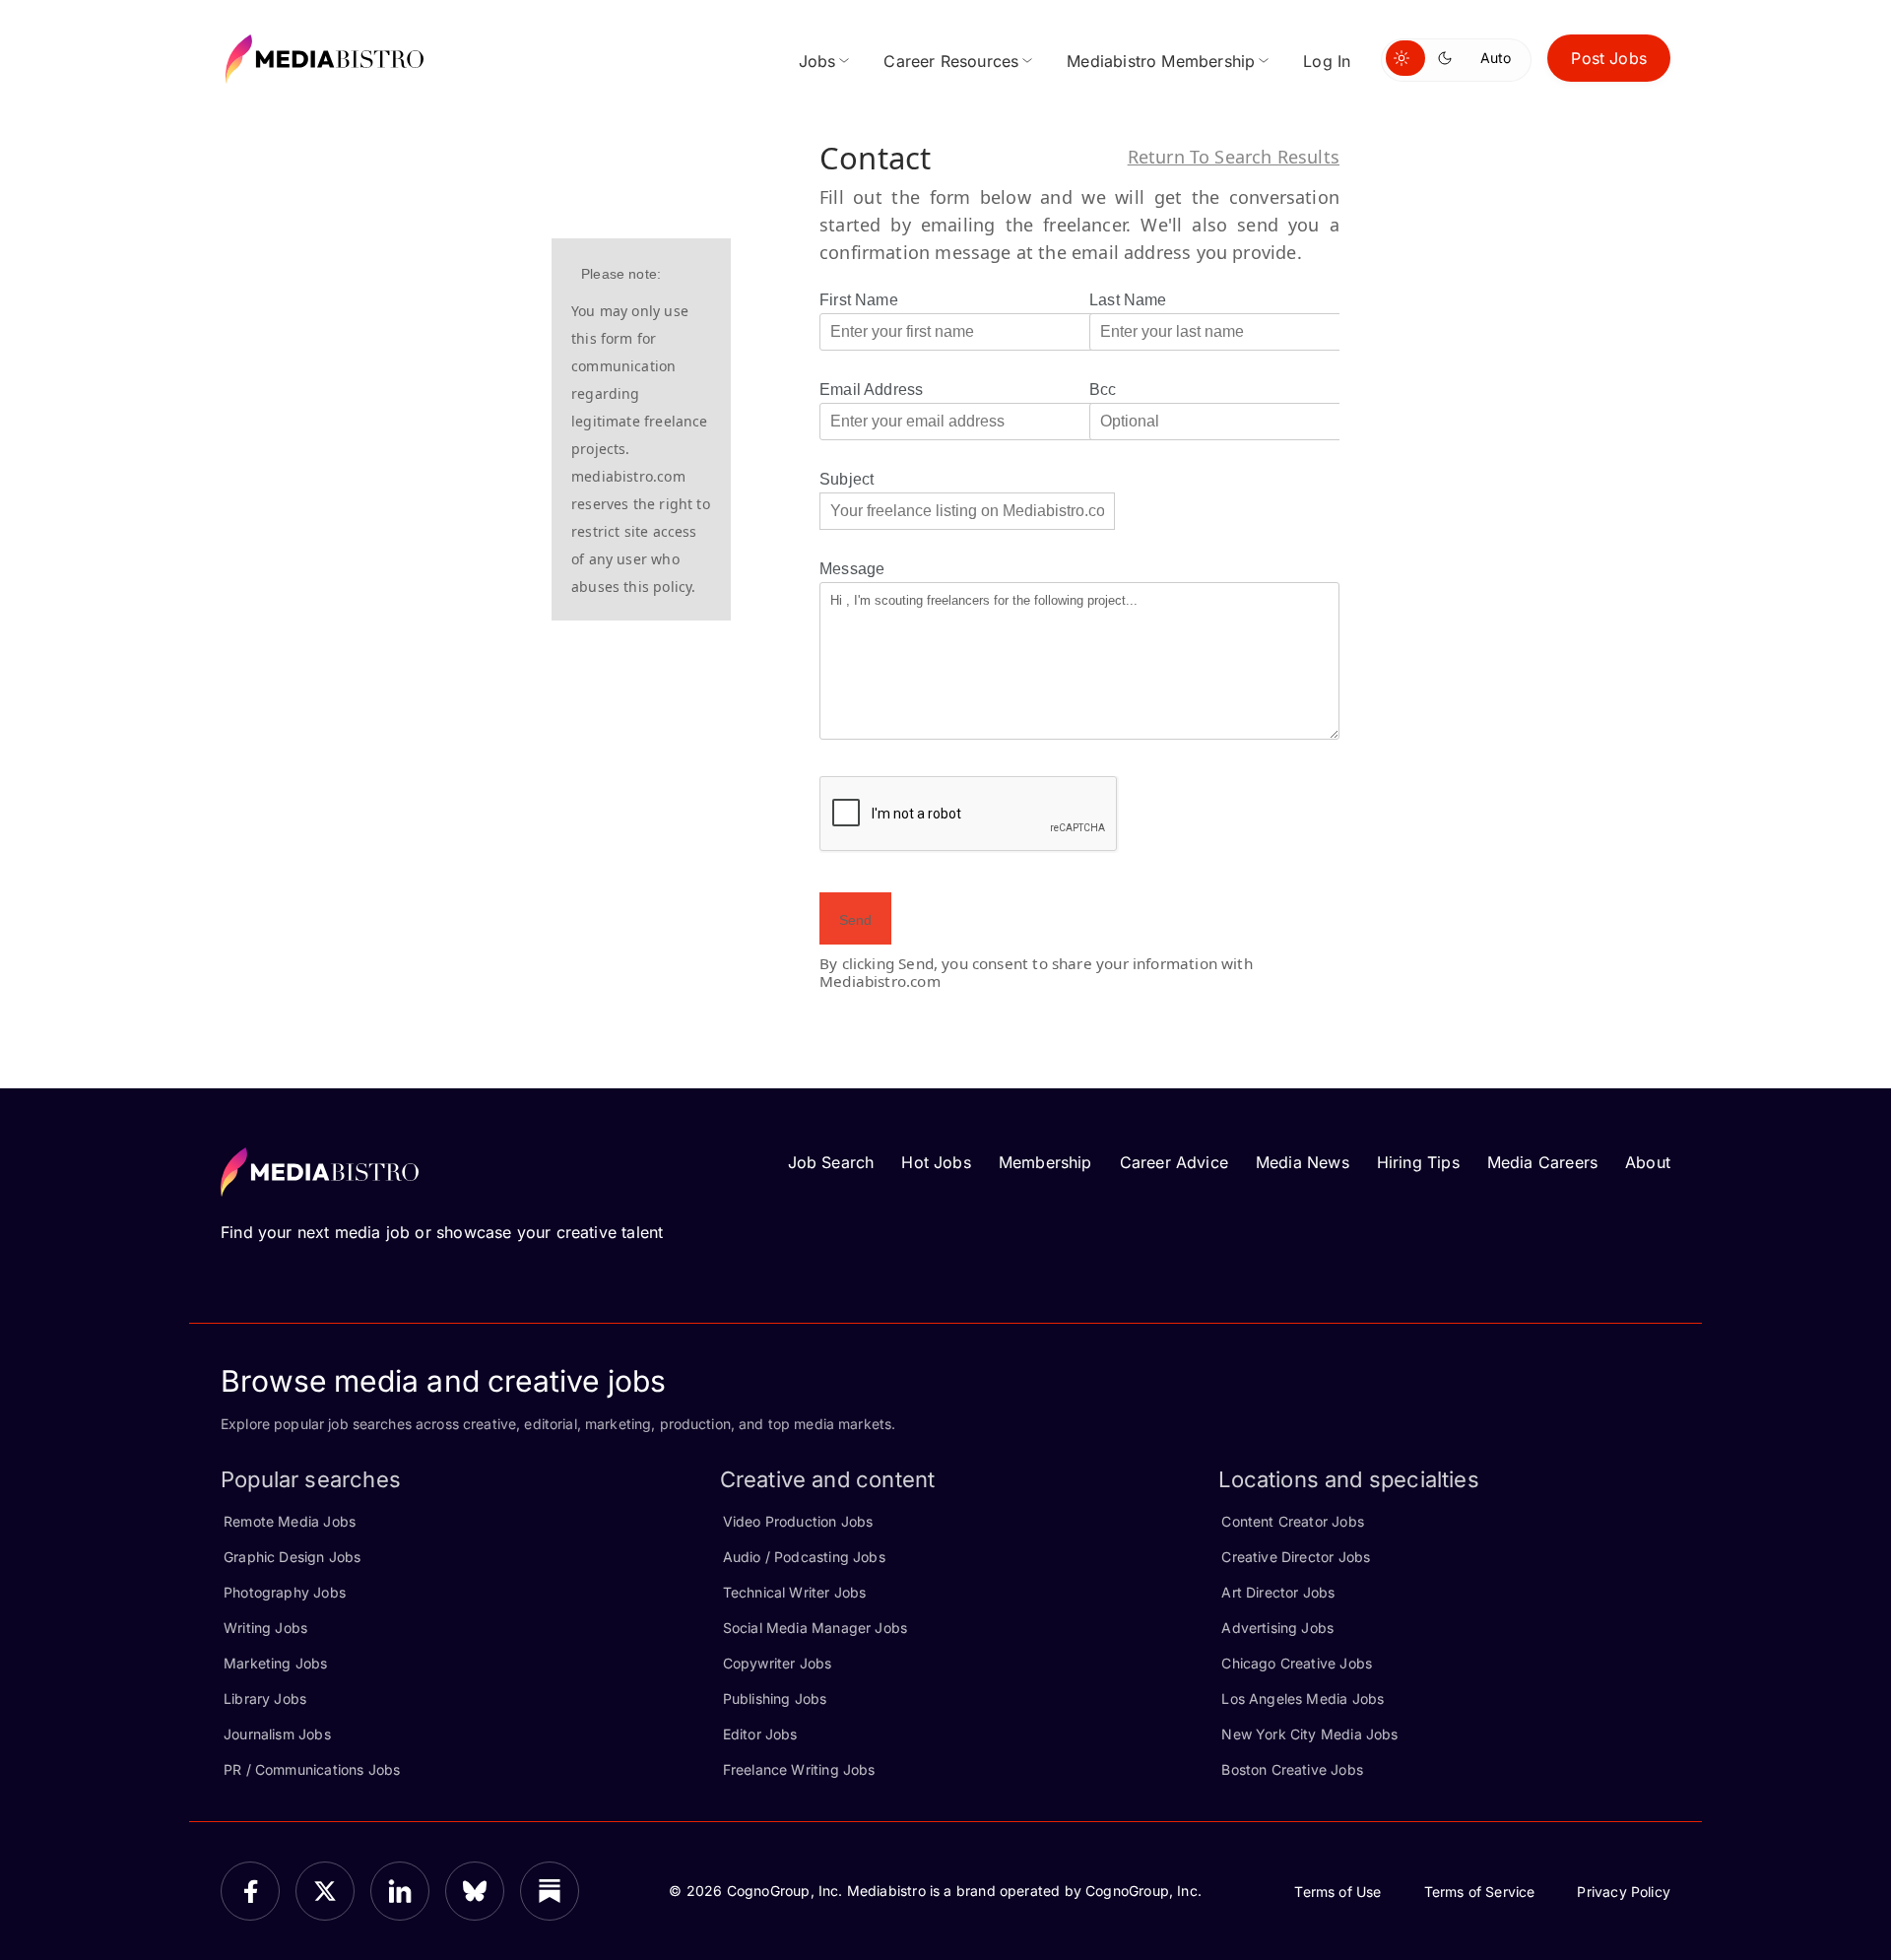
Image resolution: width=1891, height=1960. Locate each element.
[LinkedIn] (400, 1891)
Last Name (1128, 300)
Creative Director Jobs (1296, 1557)
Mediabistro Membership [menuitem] (1161, 61)
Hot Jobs (936, 1162)
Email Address (871, 390)
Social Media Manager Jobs (815, 1628)
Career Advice (1174, 1162)
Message (852, 569)
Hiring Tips (1418, 1162)
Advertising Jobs (1277, 1628)
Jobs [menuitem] (817, 61)
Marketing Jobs (276, 1663)
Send (855, 920)
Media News (1303, 1162)
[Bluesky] (475, 1891)
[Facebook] (250, 1891)
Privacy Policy (1624, 1892)
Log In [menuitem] (1327, 61)
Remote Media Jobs (290, 1521)
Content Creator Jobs (1293, 1521)
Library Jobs (265, 1699)
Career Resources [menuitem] (951, 61)
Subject (847, 479)
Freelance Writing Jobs (799, 1769)
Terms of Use (1337, 1892)
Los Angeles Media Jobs (1303, 1699)
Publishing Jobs (775, 1699)
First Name (859, 300)
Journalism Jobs (277, 1734)
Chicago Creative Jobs (1297, 1663)
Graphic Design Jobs (292, 1557)
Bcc (1103, 390)
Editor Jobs (760, 1734)
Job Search (831, 1162)
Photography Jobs (285, 1592)
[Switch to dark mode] (1449, 58)
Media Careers (1542, 1162)
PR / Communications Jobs (312, 1769)
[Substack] (550, 1891)
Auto (1496, 58)
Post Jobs (1609, 58)
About (1648, 1162)
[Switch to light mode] (1405, 58)
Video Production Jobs (798, 1521)
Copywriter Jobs (778, 1663)
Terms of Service (1480, 1892)
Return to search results (1234, 157)
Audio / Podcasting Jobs (804, 1557)
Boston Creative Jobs (1292, 1769)
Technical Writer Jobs (795, 1592)
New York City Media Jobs (1309, 1734)
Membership (1045, 1162)
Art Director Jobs (1278, 1592)
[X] (325, 1891)
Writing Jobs (265, 1628)
